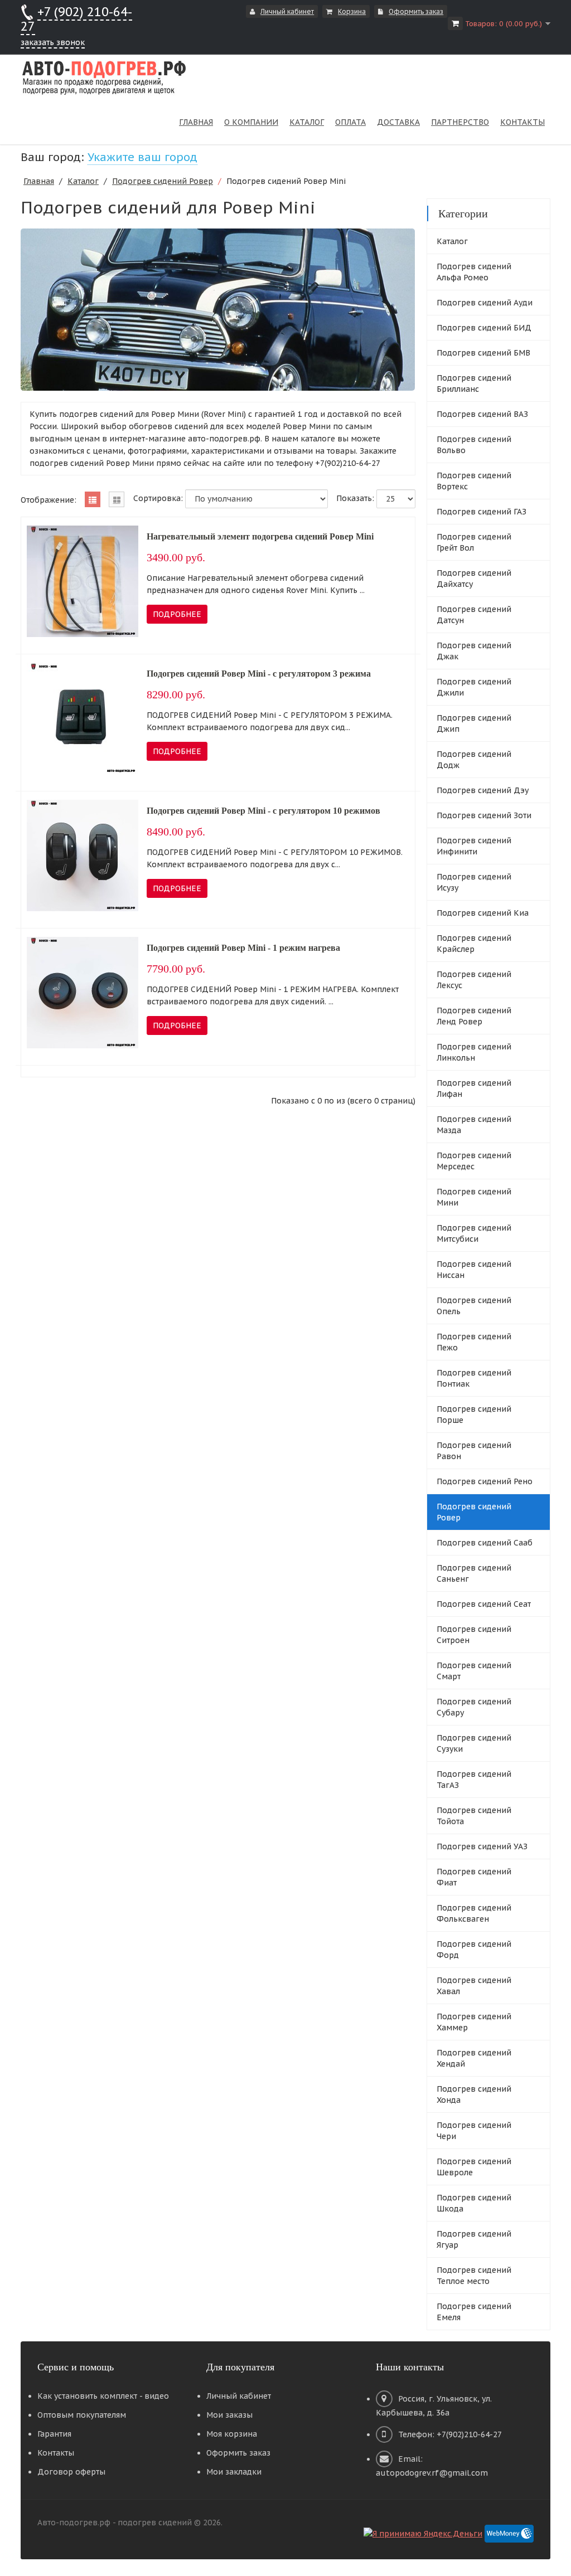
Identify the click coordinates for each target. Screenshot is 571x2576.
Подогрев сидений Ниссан (474, 1270)
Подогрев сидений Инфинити (474, 846)
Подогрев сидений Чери (474, 2131)
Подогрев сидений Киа (483, 913)
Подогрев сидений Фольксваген (474, 1913)
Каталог (83, 181)
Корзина (352, 11)
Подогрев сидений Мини (474, 1197)
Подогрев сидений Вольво (474, 445)
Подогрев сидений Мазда (474, 1125)
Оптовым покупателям (82, 2415)
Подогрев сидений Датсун (474, 615)
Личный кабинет (287, 11)
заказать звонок (53, 42)
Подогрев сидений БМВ (483, 353)
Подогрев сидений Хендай (474, 2058)
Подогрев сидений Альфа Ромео (474, 272)
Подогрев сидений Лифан (474, 1088)
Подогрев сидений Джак (474, 651)
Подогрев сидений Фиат (474, 1877)
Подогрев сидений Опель (474, 1306)
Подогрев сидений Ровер (163, 181)
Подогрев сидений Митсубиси (474, 1233)
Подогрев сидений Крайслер (474, 944)
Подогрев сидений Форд (474, 1950)
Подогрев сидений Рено (485, 1481)
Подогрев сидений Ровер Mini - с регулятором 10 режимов (263, 811)
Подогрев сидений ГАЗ (482, 512)
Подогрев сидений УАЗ (482, 1846)
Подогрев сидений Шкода (474, 2203)
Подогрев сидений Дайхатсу (474, 579)
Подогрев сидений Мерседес (474, 1161)
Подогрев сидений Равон (474, 1451)
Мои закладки (234, 2472)
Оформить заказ (416, 11)
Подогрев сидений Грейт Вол (474, 542)
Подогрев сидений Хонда (474, 2094)
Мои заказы (229, 2415)
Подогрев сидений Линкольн (474, 1052)
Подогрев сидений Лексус (474, 980)
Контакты (56, 2453)
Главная (39, 181)
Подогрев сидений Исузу (474, 882)
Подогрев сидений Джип (474, 723)
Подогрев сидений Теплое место (474, 2276)
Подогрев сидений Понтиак (474, 1378)
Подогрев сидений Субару (474, 1707)
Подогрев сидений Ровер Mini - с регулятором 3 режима (259, 674)
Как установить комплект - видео (103, 2396)
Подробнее (177, 614)
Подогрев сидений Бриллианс (474, 383)
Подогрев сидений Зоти (484, 815)
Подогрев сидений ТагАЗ (474, 1780)
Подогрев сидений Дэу (483, 790)
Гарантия (54, 2434)
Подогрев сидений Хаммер (474, 2022)
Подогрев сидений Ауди (485, 303)
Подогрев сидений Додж (474, 760)
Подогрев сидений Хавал (474, 1986)
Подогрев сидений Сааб (485, 1543)
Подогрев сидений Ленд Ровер (474, 1016)
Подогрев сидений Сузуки (474, 1743)
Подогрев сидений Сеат (484, 1604)
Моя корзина (232, 2434)
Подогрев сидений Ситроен (474, 1635)
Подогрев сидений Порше (474, 1415)
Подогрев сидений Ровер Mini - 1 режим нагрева (243, 948)
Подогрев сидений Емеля (474, 2312)
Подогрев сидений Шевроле (474, 2167)
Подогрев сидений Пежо (474, 1342)
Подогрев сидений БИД (484, 328)
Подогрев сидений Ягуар (474, 2239)
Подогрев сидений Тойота (474, 1816)
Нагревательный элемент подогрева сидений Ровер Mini (260, 536)
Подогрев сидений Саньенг (474, 1573)
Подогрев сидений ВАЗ (482, 414)
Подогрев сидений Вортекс (474, 481)
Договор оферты (71, 2472)
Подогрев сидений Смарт (474, 1671)
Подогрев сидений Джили (474, 687)
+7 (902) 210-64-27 (76, 19)
